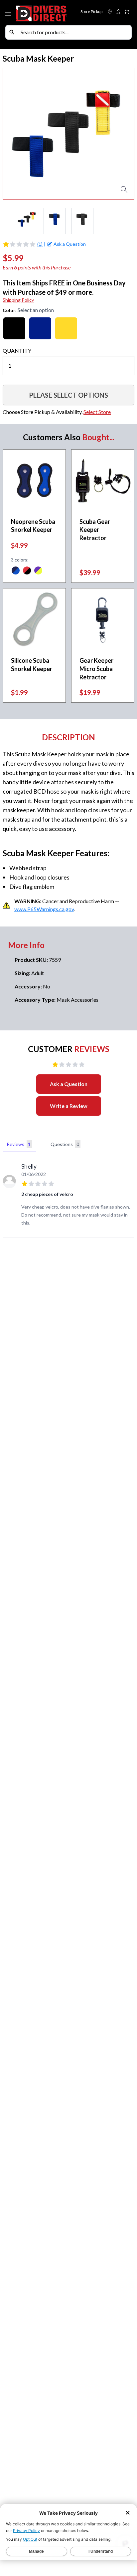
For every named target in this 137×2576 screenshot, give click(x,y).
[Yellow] (66, 328)
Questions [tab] (65, 1144)
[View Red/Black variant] (27, 571)
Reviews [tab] (19, 1144)
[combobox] (74, 32)
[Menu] (9, 13)
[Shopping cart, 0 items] (127, 12)
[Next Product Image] (123, 134)
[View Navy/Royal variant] (16, 571)
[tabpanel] (68, 1196)
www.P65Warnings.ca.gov (44, 909)
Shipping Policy (18, 300)
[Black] (14, 328)
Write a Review (69, 1106)
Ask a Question (69, 1084)
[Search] (12, 32)
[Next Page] (129, 221)
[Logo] (42, 12)
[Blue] (40, 328)
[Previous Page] (8, 221)
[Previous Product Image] (14, 134)
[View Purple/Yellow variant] (38, 571)
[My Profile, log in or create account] (118, 12)
